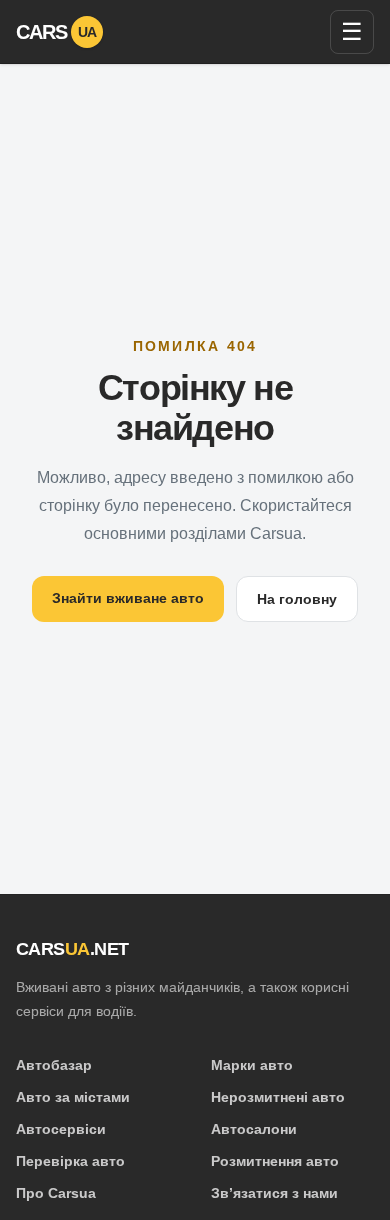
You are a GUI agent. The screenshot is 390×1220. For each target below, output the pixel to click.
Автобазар (54, 1065)
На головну (297, 599)
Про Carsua (56, 1193)
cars (56, 32)
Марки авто (252, 1065)
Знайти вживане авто (128, 598)
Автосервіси (61, 1129)
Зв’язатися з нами (274, 1193)
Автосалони (254, 1129)
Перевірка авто (70, 1161)
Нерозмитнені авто (278, 1097)
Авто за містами (73, 1097)
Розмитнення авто (275, 1161)
